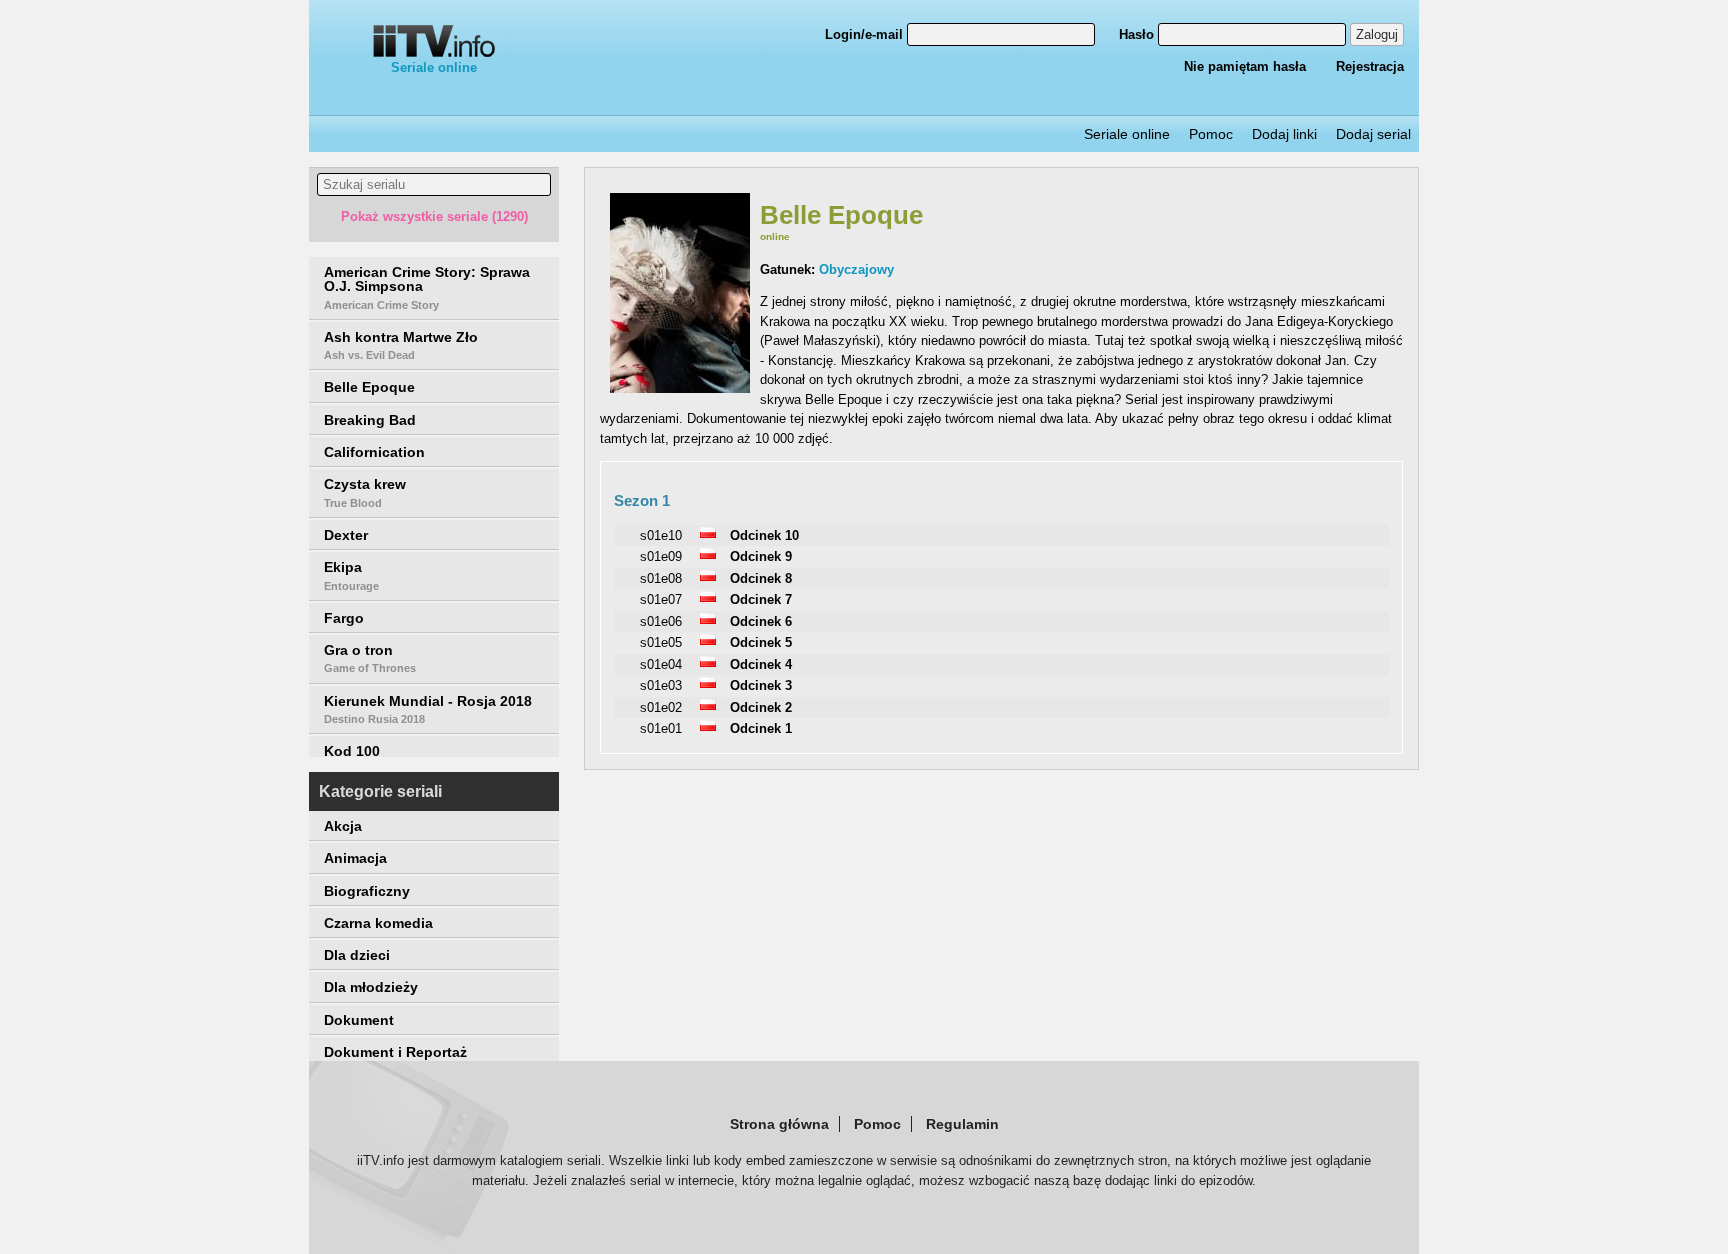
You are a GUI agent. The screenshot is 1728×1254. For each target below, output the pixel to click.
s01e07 (661, 599)
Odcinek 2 (761, 707)
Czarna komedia (378, 923)
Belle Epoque (369, 387)
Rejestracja (1370, 66)
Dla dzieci (357, 955)
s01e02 (661, 707)
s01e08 (661, 578)
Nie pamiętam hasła (1245, 66)
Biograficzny (367, 891)
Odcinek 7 (761, 599)
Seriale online (434, 67)
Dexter (346, 535)
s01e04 (661, 664)
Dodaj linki (1284, 134)
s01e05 (661, 642)
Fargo (344, 618)
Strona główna (779, 1124)
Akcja (343, 826)
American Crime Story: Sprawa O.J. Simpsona (427, 287)
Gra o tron (370, 658)
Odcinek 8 (761, 578)
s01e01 (661, 728)
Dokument (359, 1020)
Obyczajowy (856, 269)
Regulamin (962, 1124)
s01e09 (661, 556)
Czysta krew (365, 492)
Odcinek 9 (761, 556)
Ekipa (351, 575)
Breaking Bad (370, 420)
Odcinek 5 (761, 642)
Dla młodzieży (371, 987)
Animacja (355, 858)
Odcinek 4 (761, 664)
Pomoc (1211, 134)
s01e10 (661, 535)
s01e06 (661, 621)
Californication (374, 452)
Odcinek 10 (764, 535)
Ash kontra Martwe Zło (401, 345)
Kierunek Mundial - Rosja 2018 (428, 709)
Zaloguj (1377, 34)
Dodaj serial (1373, 134)
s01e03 (661, 685)
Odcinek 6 (761, 621)
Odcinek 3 (761, 685)
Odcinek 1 (761, 728)
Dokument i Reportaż (395, 1052)
